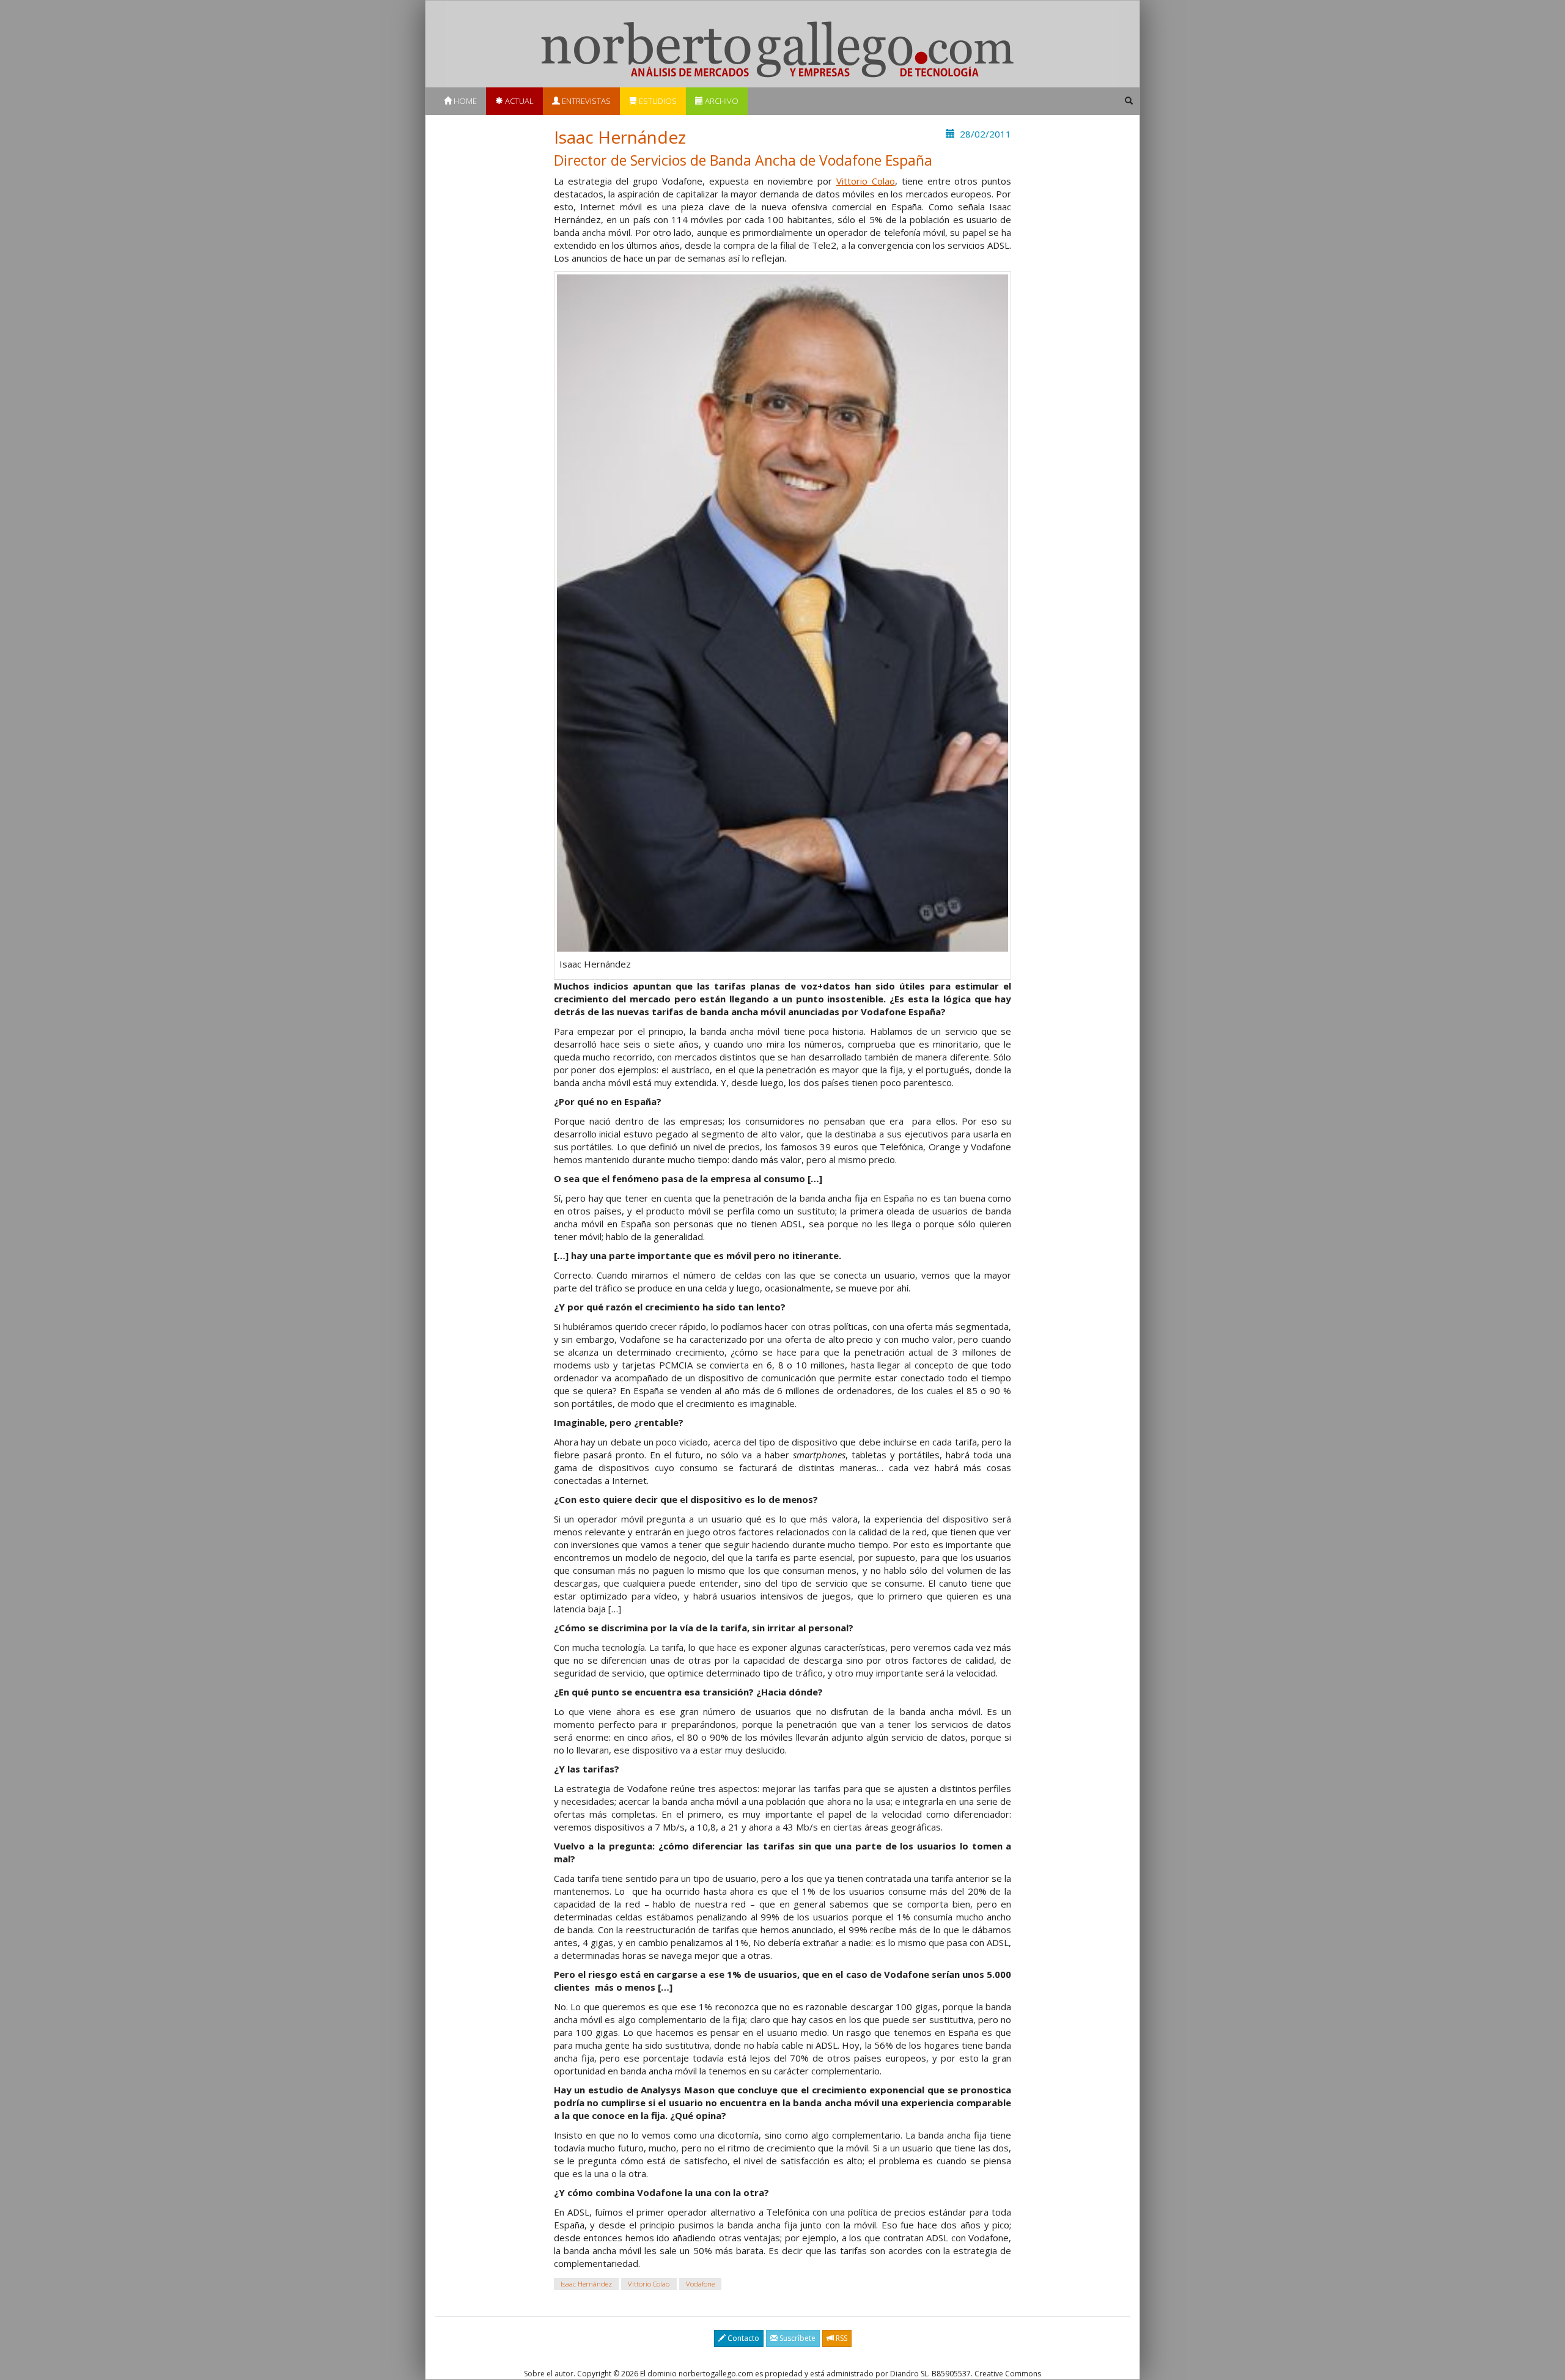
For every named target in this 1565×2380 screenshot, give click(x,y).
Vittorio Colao (866, 181)
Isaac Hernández (586, 2284)
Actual (518, 101)
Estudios (657, 101)
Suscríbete (797, 2338)
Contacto (742, 2338)
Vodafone (700, 2284)
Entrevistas (585, 101)
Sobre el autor (549, 2374)
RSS (841, 2338)
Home (464, 101)
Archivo (721, 101)
